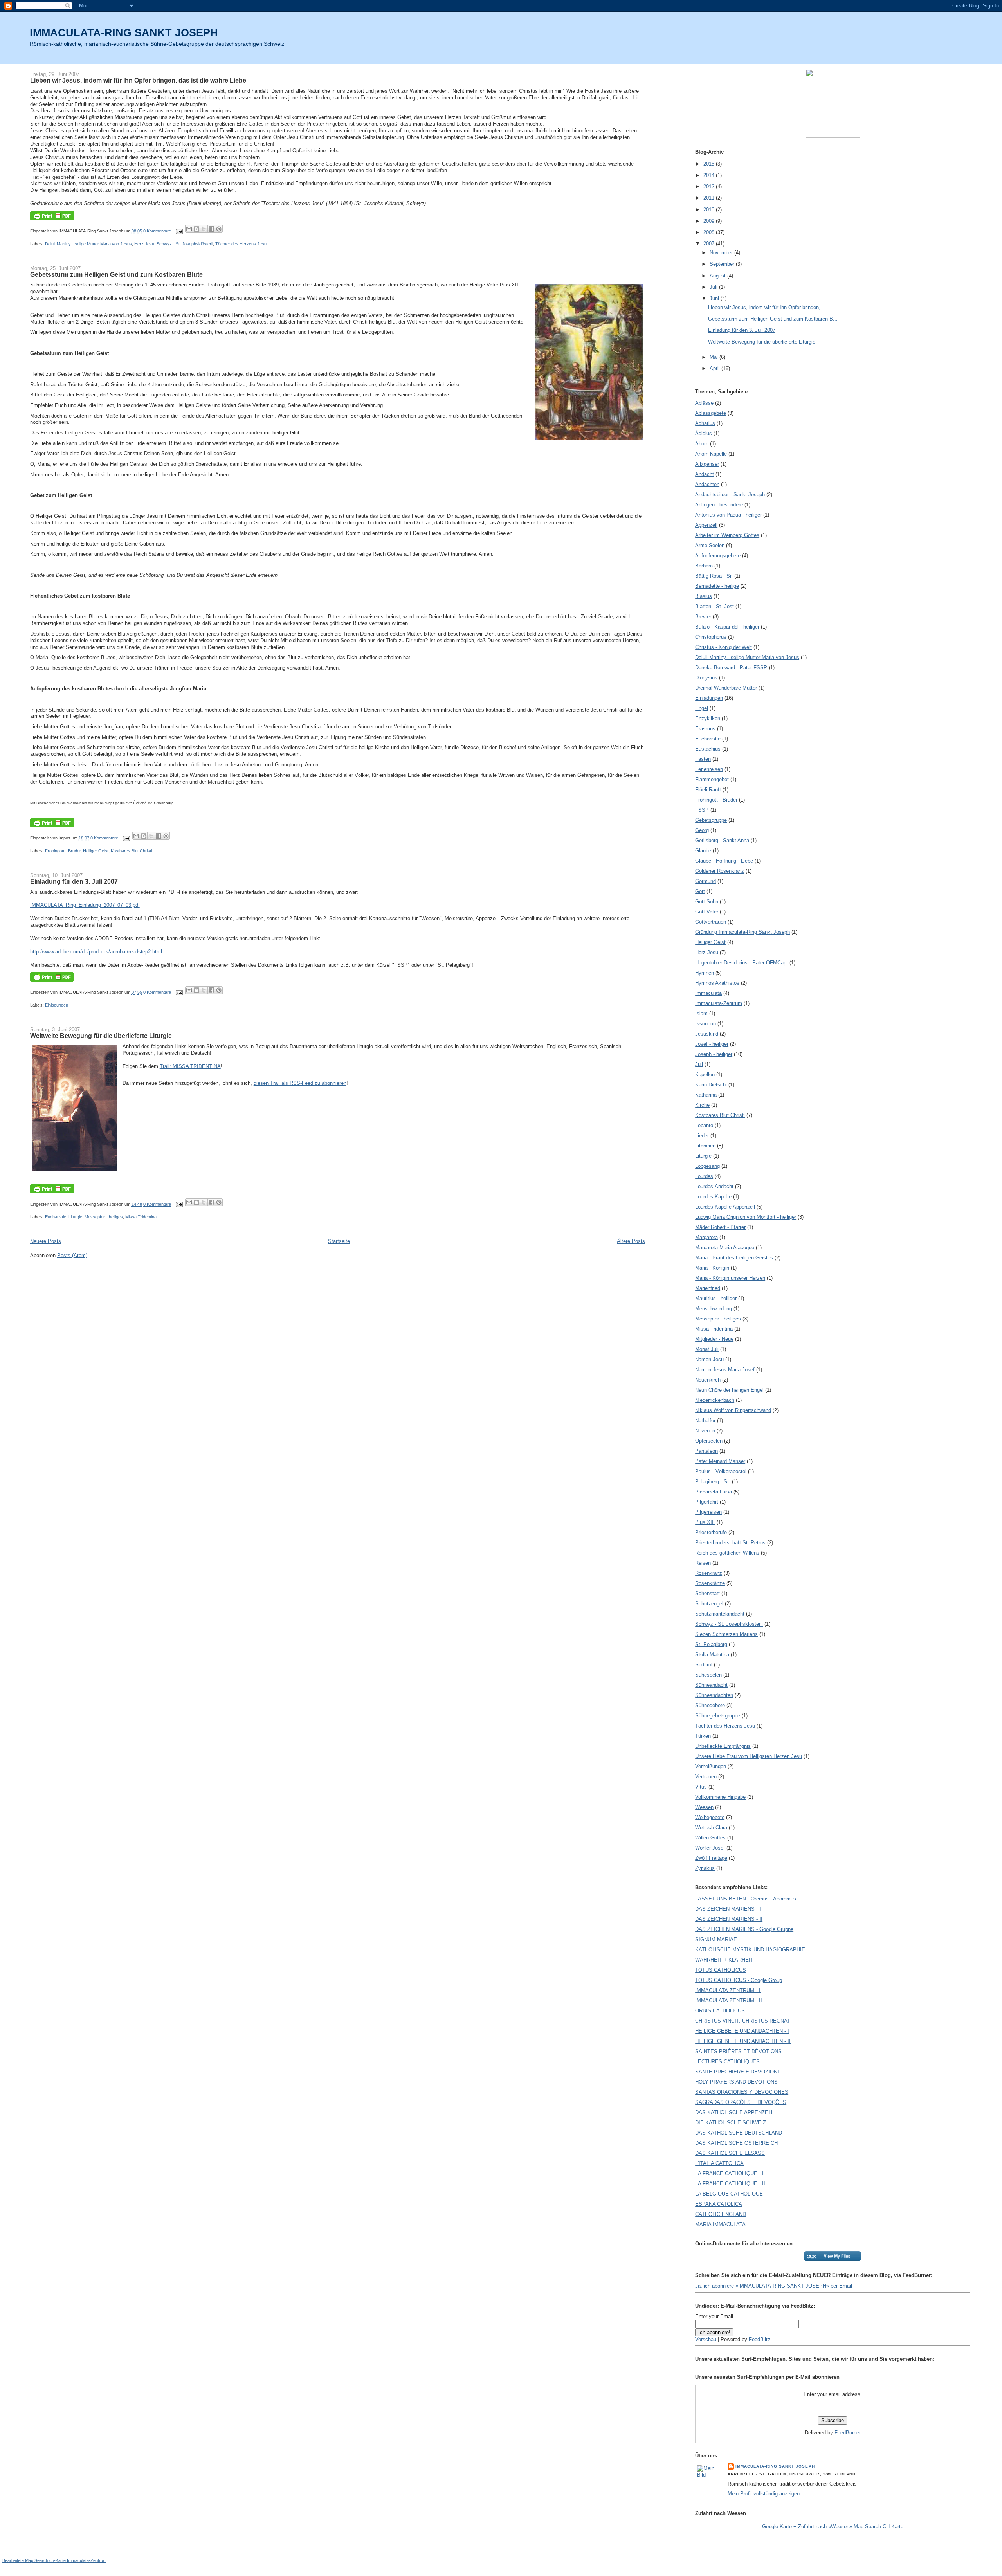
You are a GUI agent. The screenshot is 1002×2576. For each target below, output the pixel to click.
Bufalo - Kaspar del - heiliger (727, 627)
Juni (715, 298)
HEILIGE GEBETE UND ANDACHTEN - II (743, 2041)
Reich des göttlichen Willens (727, 1553)
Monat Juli (707, 1349)
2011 (710, 198)
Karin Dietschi (711, 1085)
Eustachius (708, 749)
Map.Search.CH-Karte (879, 2526)
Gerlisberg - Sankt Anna (722, 840)
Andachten (707, 484)
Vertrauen (706, 1777)
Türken (703, 1736)
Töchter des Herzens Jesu (241, 244)
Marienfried (708, 1288)
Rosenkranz (709, 1573)
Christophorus (711, 637)
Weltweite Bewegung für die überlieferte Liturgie (101, 1036)
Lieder (702, 1136)
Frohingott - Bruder (63, 851)
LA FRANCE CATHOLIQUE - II (730, 2184)
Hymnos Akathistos (717, 983)
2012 (710, 186)
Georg (702, 830)
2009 (710, 221)
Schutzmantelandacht (720, 1614)
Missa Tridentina (141, 1217)
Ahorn (702, 444)
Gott (700, 891)
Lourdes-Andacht (714, 1186)
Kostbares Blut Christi (131, 851)
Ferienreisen (709, 769)
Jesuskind (707, 1034)
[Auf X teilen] (204, 229)
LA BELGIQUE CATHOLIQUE (729, 2194)
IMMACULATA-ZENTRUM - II (729, 2000)
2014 (710, 175)
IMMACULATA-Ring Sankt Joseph (775, 2466)
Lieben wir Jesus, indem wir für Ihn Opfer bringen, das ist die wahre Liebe (138, 80)
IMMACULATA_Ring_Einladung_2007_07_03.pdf (85, 905)
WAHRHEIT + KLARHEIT (724, 1960)
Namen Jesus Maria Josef (725, 1370)
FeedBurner (848, 2433)
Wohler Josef (710, 1848)
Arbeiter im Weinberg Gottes (727, 535)
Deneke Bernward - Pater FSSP (731, 667)
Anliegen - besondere (719, 505)
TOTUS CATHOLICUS (721, 1970)
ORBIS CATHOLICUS (720, 2011)
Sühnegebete (710, 1705)
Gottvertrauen (711, 922)
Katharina (706, 1095)
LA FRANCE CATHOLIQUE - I (729, 2173)
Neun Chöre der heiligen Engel (729, 1390)
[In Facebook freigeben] (211, 229)
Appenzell (706, 525)
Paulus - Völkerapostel (721, 1471)
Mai (715, 357)
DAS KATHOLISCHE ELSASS (730, 2153)
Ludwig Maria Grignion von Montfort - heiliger (746, 1217)
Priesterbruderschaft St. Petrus (730, 1543)
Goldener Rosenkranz (720, 871)
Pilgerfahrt (707, 1502)
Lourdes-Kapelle (713, 1197)
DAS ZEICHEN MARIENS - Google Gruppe (744, 1929)
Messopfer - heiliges (104, 1217)
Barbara (704, 566)
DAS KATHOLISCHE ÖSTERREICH (736, 2143)
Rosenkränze (710, 1583)
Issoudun (706, 1024)
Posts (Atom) (72, 1255)
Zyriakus (705, 1868)
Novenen (705, 1431)
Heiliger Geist (96, 851)
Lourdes (704, 1176)
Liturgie (75, 1217)
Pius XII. (705, 1522)
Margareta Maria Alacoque (725, 1247)
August (718, 276)
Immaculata (708, 993)
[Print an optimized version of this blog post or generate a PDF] (52, 219)
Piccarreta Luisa (714, 1492)
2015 (710, 164)
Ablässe (704, 403)
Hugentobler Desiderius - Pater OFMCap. (742, 963)
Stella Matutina (712, 1655)
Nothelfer (705, 1420)
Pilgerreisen (708, 1512)
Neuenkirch (708, 1380)
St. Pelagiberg (711, 1644)
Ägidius (704, 433)
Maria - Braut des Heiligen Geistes (734, 1258)
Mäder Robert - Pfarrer (720, 1227)
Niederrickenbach (715, 1400)
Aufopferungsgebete (718, 556)
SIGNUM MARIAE (716, 1939)
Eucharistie (56, 1217)
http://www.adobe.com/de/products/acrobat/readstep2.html (96, 952)
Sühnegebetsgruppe (718, 1716)
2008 (710, 232)
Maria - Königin (712, 1268)
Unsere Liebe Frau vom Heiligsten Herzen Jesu (749, 1756)
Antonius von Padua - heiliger (728, 515)
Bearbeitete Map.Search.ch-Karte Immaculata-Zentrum (54, 2560)
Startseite (339, 1241)
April (715, 368)
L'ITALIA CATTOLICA (719, 2163)
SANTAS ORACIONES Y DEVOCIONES (742, 2092)
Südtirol (704, 1665)
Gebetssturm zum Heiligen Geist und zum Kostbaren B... (773, 319)
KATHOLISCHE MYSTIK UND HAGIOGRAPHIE (750, 1950)
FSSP (702, 810)
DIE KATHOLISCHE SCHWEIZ (731, 2123)
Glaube (703, 851)
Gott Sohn (707, 902)
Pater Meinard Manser (720, 1461)
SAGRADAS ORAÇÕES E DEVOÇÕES (741, 2102)
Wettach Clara (711, 1828)
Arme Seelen (710, 545)
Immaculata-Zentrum (719, 1003)
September (723, 264)
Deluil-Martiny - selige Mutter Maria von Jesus (88, 244)
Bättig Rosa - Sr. (714, 576)
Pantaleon (706, 1451)
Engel (702, 708)
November (722, 253)
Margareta (706, 1237)
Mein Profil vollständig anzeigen (764, 2494)
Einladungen (57, 1005)
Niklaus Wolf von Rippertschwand (733, 1410)
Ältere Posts (631, 1241)
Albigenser (707, 464)
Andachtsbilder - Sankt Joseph (730, 494)
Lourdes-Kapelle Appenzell (725, 1207)
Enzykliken (708, 718)
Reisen (703, 1563)
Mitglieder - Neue (714, 1339)
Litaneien (705, 1146)
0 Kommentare (157, 231)
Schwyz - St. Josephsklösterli (185, 244)
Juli (714, 287)
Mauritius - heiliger (716, 1298)
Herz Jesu (144, 244)
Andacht (705, 474)
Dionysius (706, 678)
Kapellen (705, 1075)
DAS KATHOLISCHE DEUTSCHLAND (739, 2133)
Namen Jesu (709, 1359)
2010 (710, 210)
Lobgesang (707, 1166)
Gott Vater (707, 912)
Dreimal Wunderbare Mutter (726, 688)
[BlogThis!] (196, 229)
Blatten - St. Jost (715, 606)
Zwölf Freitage (711, 1858)
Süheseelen (708, 1675)
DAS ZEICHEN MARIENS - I (728, 1909)
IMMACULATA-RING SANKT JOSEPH (124, 33)
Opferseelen (709, 1441)
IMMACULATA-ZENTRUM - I (728, 1990)
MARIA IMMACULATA (720, 2224)
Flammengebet (712, 779)
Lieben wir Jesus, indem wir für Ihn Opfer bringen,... (767, 307)
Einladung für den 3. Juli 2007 (74, 881)
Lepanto (704, 1125)
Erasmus (705, 729)
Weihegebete (710, 1817)
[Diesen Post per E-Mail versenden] (189, 229)
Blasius (704, 596)
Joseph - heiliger (714, 1054)
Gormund (706, 881)
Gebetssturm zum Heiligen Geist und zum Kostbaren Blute (116, 274)
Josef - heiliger (712, 1044)
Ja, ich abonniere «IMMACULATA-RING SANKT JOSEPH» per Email (774, 2286)
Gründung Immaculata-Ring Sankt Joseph (742, 932)
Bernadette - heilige (717, 586)
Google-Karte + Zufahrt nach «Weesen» (807, 2526)
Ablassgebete (711, 413)
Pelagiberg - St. (713, 1482)
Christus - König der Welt (724, 647)
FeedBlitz (760, 2339)
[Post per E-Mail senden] (179, 231)
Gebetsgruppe (711, 820)
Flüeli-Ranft (708, 790)
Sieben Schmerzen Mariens (726, 1634)
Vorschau (706, 2339)
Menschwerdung (714, 1309)
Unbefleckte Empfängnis (723, 1746)
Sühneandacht (711, 1685)
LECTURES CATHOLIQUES (727, 2062)
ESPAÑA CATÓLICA (719, 2204)
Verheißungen (711, 1766)
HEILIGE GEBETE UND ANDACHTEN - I (742, 2031)
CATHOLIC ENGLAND (721, 2214)
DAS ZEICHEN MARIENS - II (729, 1919)
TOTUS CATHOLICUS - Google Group (739, 1980)
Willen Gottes (710, 1838)
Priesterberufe (711, 1532)
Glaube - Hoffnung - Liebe (724, 861)
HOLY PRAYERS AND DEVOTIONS (736, 2082)
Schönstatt (707, 1593)
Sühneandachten (714, 1695)
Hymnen (705, 973)
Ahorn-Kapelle (711, 454)
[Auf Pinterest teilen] (219, 229)
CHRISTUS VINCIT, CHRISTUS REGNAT (743, 2021)
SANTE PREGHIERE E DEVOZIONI (737, 2072)
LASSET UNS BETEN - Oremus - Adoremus (746, 1899)
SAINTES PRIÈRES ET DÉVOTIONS (738, 2051)
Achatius (705, 423)
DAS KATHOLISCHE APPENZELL (734, 2112)
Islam (701, 1013)
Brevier (703, 617)
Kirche (702, 1105)
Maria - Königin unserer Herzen (730, 1278)
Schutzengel (709, 1604)
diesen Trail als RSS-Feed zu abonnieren (300, 1083)
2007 (710, 244)
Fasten (703, 759)
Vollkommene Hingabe (720, 1797)
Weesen (704, 1807)
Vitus (701, 1787)
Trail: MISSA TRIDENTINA (190, 1066)
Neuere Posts (46, 1241)
